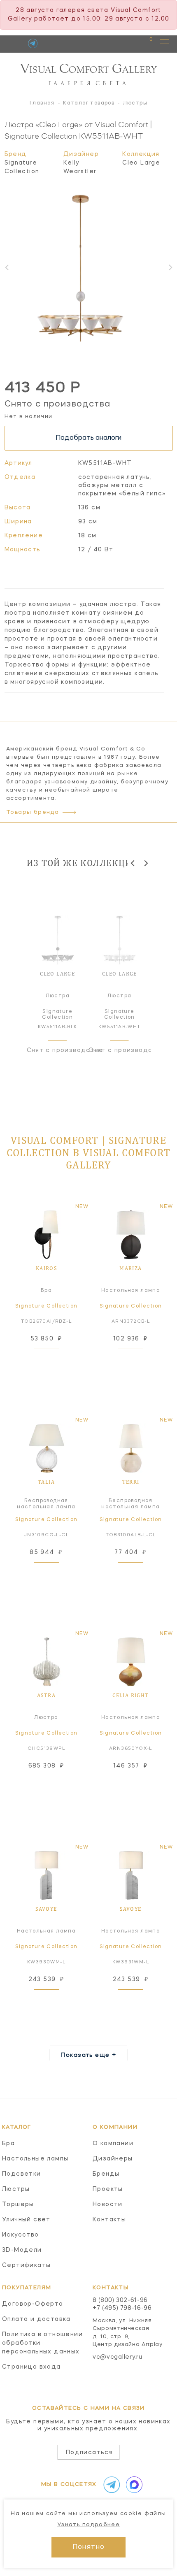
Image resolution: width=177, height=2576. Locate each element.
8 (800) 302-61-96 (120, 2300)
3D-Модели (22, 2250)
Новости (108, 2204)
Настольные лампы (35, 2159)
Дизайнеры (113, 2159)
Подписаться (89, 2453)
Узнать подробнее (88, 2525)
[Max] (133, 2485)
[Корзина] (143, 43)
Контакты (109, 2220)
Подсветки (22, 2174)
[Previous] (133, 863)
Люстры (16, 2189)
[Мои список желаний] (122, 43)
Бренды (106, 2174)
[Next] (146, 863)
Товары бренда (33, 812)
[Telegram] (33, 43)
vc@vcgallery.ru (118, 2357)
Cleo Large (141, 163)
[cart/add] (56, 1359)
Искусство (21, 2235)
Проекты (108, 2189)
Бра (8, 2144)
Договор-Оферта (33, 2304)
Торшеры (18, 2204)
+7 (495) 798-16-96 (122, 2308)
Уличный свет (26, 2220)
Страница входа (31, 2367)
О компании (113, 2144)
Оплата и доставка (36, 2319)
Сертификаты (26, 2265)
